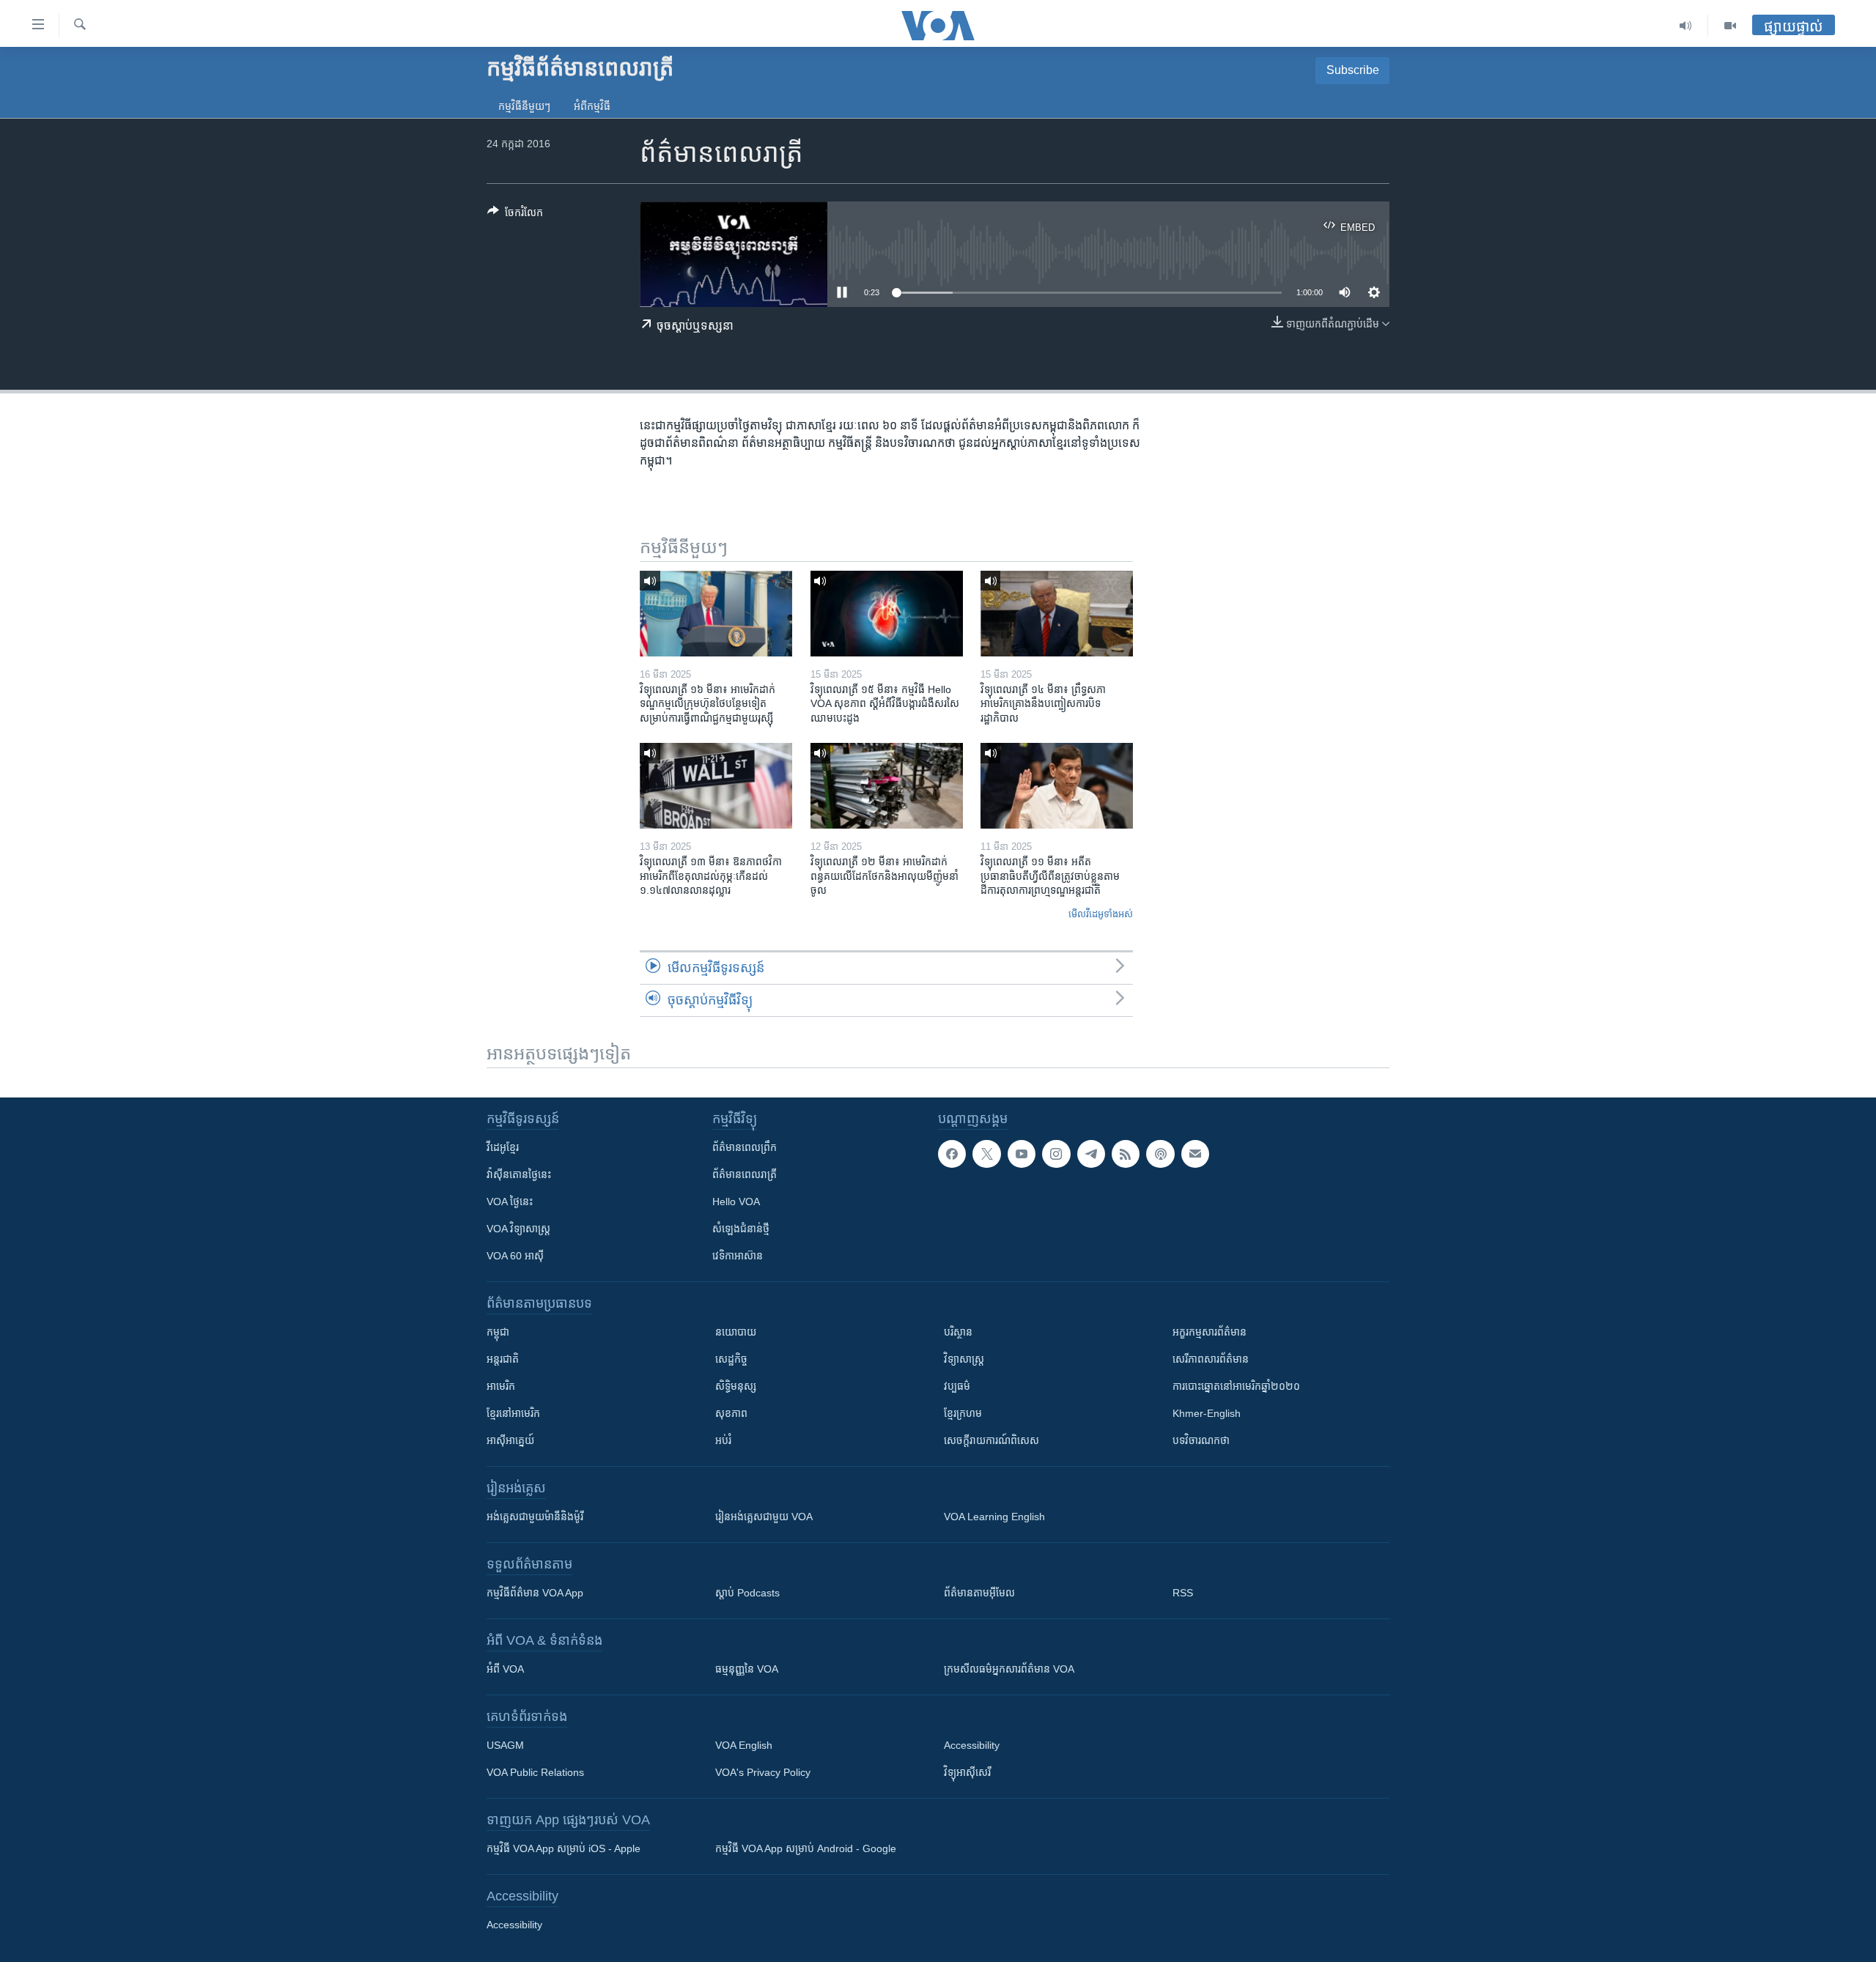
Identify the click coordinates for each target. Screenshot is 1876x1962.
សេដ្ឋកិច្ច (731, 1359)
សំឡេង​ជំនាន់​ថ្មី (741, 1229)
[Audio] (1686, 26)
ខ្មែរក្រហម (963, 1413)
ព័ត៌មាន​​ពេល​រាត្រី (745, 1174)
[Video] (1730, 26)
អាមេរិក (501, 1386)
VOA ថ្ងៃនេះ (510, 1202)
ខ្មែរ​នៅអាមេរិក (513, 1413)
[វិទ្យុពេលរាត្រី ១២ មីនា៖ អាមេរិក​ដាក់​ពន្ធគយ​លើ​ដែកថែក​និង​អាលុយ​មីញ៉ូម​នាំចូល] (887, 786)
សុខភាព (731, 1413)
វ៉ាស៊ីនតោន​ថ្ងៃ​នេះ (519, 1174)
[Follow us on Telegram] (1091, 1154)
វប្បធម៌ (957, 1386)
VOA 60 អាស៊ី (515, 1256)
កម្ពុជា (498, 1332)
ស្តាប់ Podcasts (747, 1593)
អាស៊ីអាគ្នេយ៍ (510, 1440)
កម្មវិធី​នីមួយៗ (524, 106)
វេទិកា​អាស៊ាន (738, 1256)
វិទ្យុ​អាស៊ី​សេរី (967, 1772)
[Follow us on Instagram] (1056, 1154)
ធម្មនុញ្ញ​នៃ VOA (747, 1669)
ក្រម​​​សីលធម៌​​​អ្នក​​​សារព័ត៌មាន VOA (1009, 1669)
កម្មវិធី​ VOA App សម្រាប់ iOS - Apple (564, 1848)
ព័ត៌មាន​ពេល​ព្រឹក (745, 1147)
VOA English (744, 1745)
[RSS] (1126, 1154)
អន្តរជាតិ (503, 1359)
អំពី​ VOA (505, 1669)
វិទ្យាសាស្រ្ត (964, 1359)
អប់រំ (723, 1440)
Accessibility (972, 1745)
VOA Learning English (994, 1517)
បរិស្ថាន (958, 1332)
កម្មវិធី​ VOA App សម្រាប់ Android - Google (806, 1848)
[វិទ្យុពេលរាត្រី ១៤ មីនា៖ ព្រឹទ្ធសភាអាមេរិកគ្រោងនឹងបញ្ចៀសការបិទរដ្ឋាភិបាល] (1057, 614)
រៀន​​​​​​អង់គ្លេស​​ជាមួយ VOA (764, 1517)
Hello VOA (736, 1202)
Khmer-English (1207, 1413)
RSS (1183, 1593)
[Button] (515, 215)
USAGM (505, 1745)
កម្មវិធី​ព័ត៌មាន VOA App (535, 1593)
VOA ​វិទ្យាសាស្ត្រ (518, 1229)
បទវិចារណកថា (1201, 1440)
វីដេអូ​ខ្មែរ (503, 1147)
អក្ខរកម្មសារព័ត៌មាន (1210, 1332)
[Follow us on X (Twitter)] (986, 1154)
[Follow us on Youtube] (1022, 1154)
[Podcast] (1160, 1154)
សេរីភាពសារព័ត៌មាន (1211, 1359)
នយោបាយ (736, 1332)
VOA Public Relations (535, 1772)
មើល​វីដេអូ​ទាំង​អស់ (1101, 914)
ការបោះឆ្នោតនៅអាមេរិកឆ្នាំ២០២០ (1236, 1386)
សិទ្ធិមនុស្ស (736, 1386)
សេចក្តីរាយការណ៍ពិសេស (991, 1440)
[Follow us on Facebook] (952, 1154)
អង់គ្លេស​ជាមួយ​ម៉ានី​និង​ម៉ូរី (535, 1517)
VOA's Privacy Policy (763, 1772)
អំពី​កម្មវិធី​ (592, 106)
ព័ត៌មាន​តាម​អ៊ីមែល (979, 1593)
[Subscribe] (1195, 1154)
